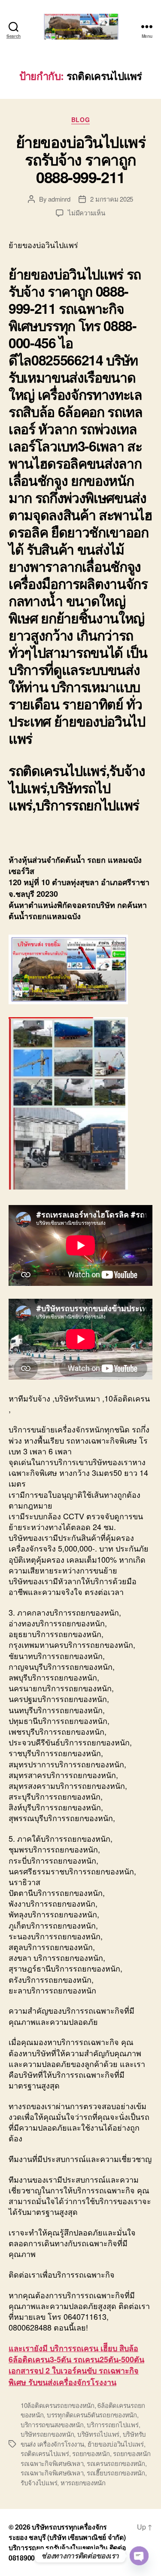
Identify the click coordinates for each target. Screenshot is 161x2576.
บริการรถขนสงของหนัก (52, 2424)
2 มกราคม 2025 (112, 199)
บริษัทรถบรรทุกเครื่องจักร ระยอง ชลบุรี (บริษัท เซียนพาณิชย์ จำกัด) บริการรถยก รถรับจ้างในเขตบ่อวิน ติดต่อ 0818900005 (67, 2542)
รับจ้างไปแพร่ (39, 2482)
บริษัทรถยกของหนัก (47, 2434)
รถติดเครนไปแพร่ (45, 2453)
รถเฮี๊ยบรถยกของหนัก (116, 2473)
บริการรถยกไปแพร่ (112, 2424)
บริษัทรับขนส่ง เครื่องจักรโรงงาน (83, 2439)
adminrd (59, 199)
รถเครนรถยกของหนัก (116, 2463)
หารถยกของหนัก (83, 2482)
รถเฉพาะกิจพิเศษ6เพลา (52, 2473)
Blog (80, 120)
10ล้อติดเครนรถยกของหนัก (58, 2405)
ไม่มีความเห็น (86, 213)
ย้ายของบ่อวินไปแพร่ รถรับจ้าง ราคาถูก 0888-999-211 (81, 159)
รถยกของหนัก (91, 2453)
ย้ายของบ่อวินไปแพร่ (116, 2444)
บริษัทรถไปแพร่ (98, 2434)
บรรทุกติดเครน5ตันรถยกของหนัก (92, 2415)
